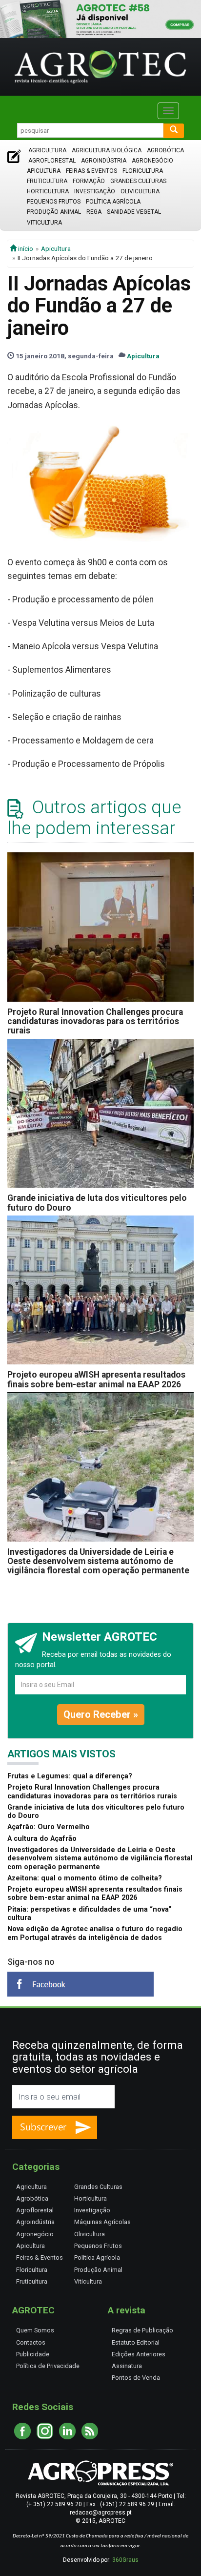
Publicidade (33, 2354)
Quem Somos (35, 2330)
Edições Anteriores (139, 2354)
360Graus (125, 2560)
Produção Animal (54, 212)
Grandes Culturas (138, 181)
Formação (89, 181)
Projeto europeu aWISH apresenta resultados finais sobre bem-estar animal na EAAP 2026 (96, 1379)
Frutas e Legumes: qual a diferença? (70, 1776)
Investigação (95, 191)
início (25, 248)
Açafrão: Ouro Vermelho (49, 1827)
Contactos (31, 2342)
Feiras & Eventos (91, 171)
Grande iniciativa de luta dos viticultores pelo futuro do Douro (97, 1203)
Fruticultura (47, 181)
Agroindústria (104, 161)
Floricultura (143, 171)
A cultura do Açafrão (42, 1839)
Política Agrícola (113, 202)
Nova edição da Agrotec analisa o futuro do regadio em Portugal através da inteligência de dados (95, 1933)
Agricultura (47, 150)
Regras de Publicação (142, 2330)
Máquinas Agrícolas (102, 2222)
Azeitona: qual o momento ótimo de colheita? (85, 1878)
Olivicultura (140, 191)
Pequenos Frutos (54, 202)
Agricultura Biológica (107, 150)
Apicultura (44, 171)
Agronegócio (152, 161)
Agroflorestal (52, 161)
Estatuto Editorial (136, 2342)
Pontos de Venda (136, 2378)
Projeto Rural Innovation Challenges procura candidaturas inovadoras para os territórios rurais (95, 1021)
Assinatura (127, 2366)
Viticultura (44, 223)
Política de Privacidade (48, 2366)
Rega (94, 212)
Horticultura (48, 191)
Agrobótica (165, 150)
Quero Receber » (101, 1714)
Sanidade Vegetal (134, 212)
